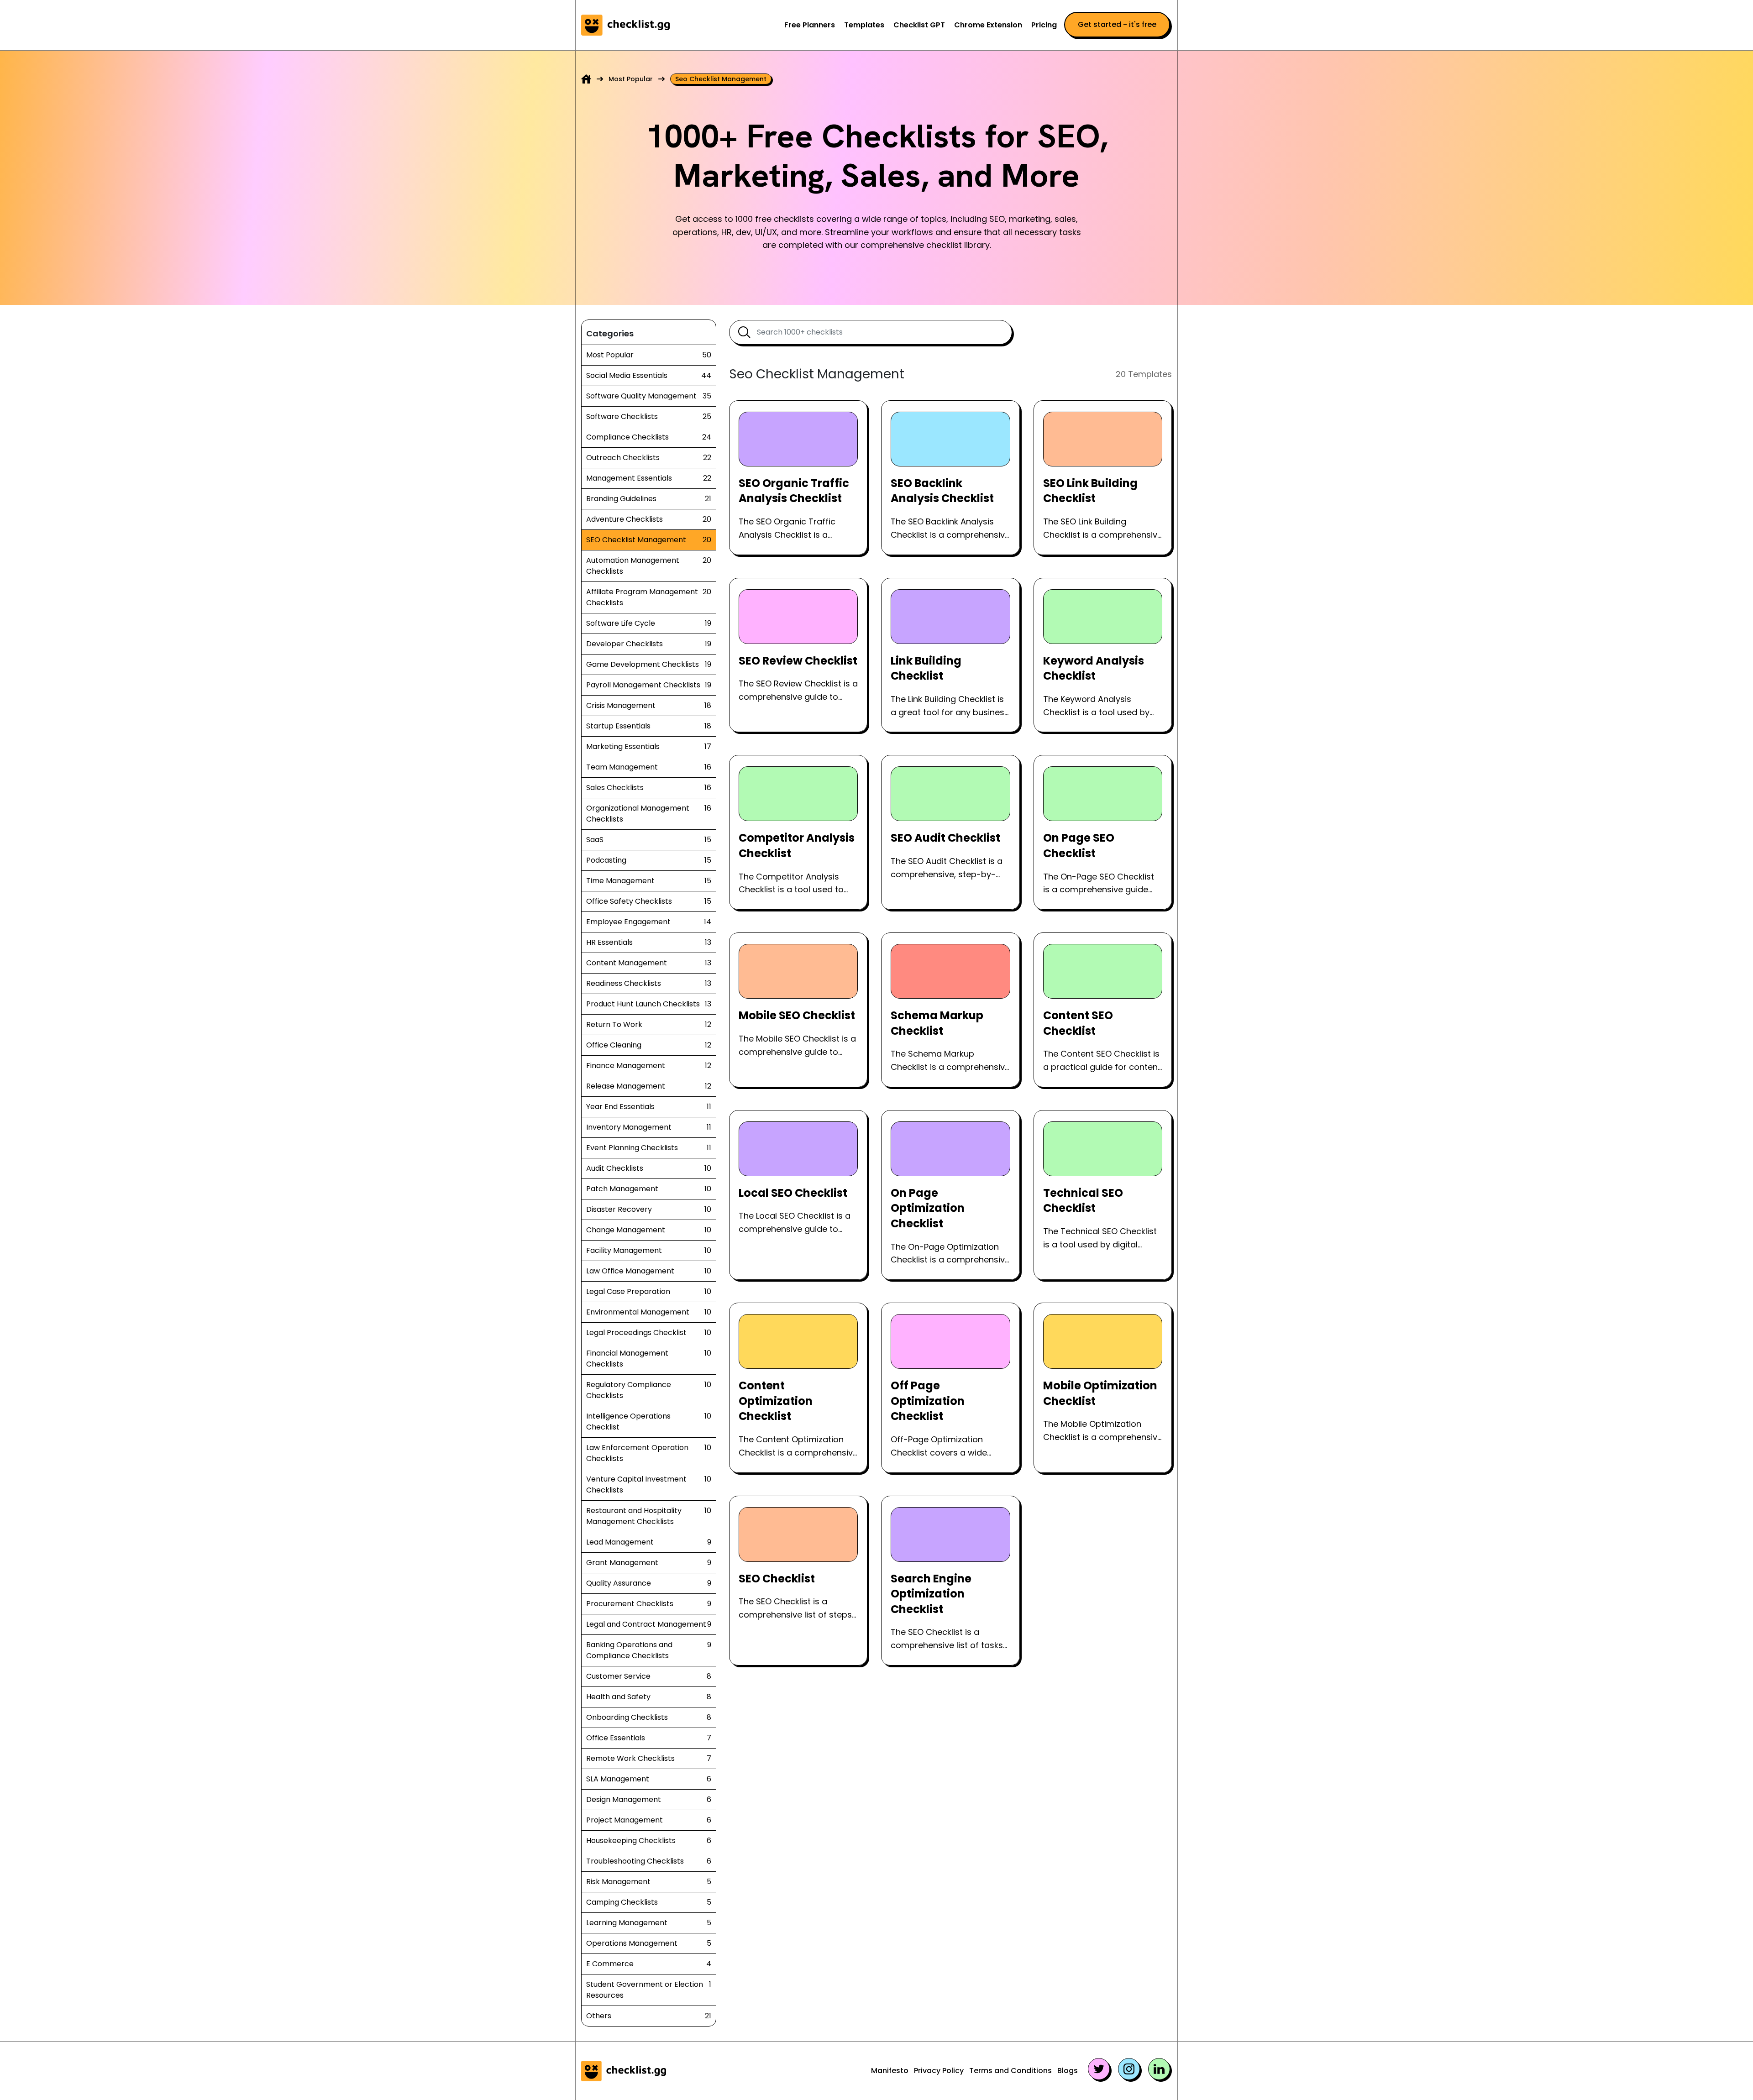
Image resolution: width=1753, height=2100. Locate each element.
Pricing (1044, 25)
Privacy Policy (939, 2071)
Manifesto (890, 2071)
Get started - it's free (1117, 24)
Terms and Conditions (1010, 2071)
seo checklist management (721, 79)
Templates (864, 25)
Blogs (1068, 2071)
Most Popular (631, 79)
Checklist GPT (919, 25)
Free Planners (810, 25)
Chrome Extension (988, 25)
